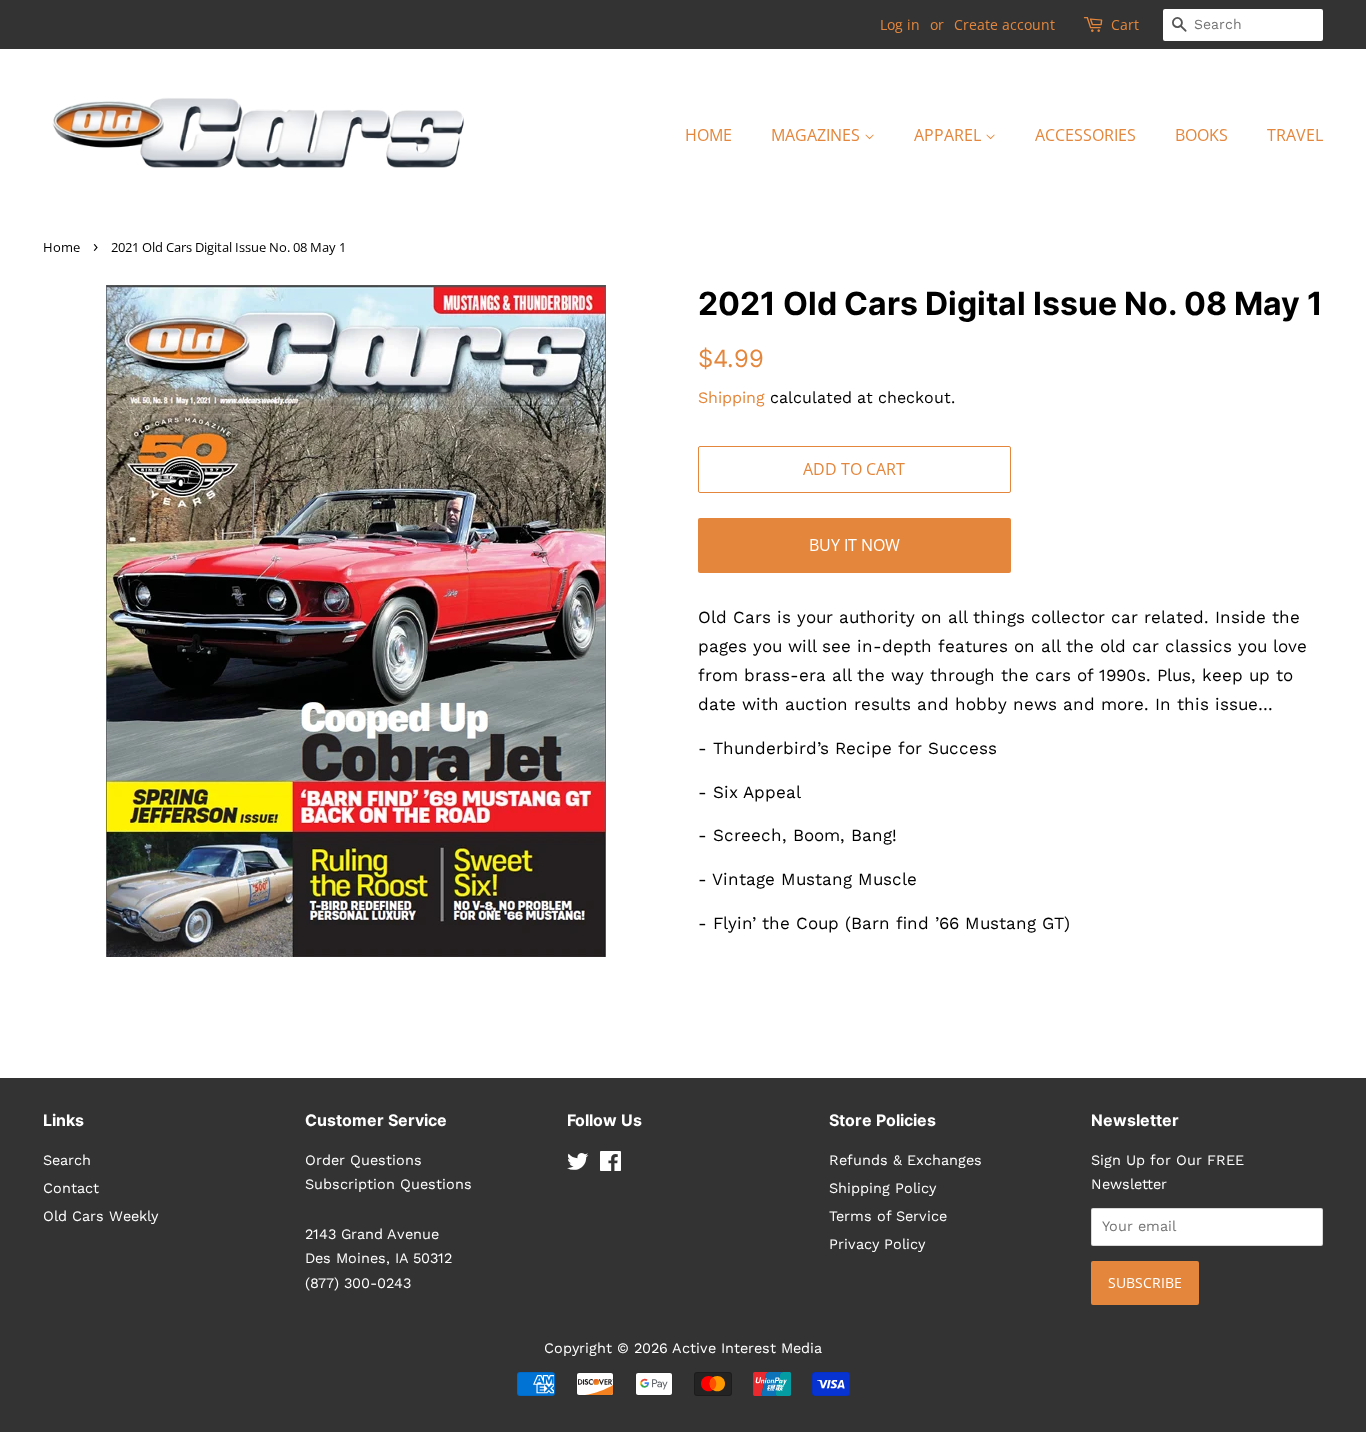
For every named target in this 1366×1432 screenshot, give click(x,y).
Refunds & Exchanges (905, 1160)
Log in (900, 24)
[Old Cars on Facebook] (610, 1165)
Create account (1004, 24)
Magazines (817, 135)
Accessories (1085, 135)
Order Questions (363, 1160)
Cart (1125, 24)
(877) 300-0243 (358, 1283)
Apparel (949, 135)
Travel (1295, 135)
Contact (71, 1188)
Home (708, 135)
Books (1201, 135)
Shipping (731, 397)
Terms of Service (888, 1216)
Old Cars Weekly (100, 1216)
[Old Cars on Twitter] (578, 1165)
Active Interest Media (747, 1348)
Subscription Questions (388, 1184)
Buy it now (854, 545)
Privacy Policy (877, 1244)
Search (67, 1160)
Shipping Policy (882, 1188)
